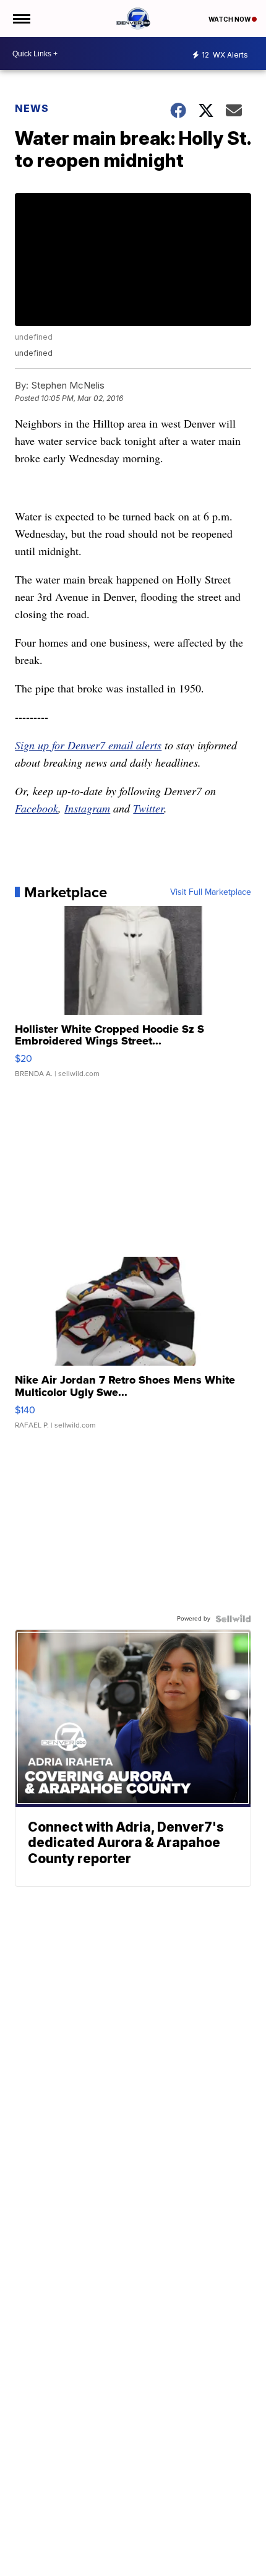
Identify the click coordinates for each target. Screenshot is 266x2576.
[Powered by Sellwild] (233, 1619)
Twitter (148, 808)
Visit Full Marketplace (211, 892)
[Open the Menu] (21, 19)
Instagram (87, 808)
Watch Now (230, 19)
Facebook (36, 808)
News (32, 108)
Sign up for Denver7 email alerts (88, 745)
